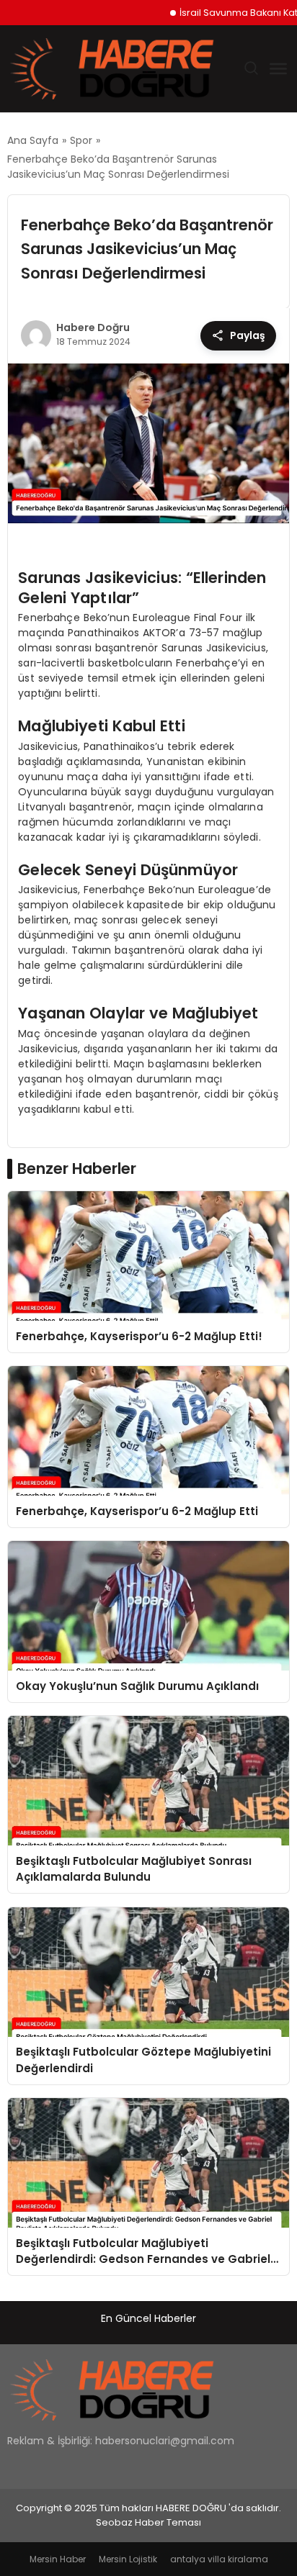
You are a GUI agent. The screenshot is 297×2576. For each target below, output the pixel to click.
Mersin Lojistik (128, 2559)
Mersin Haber (58, 2559)
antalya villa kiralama (219, 2559)
